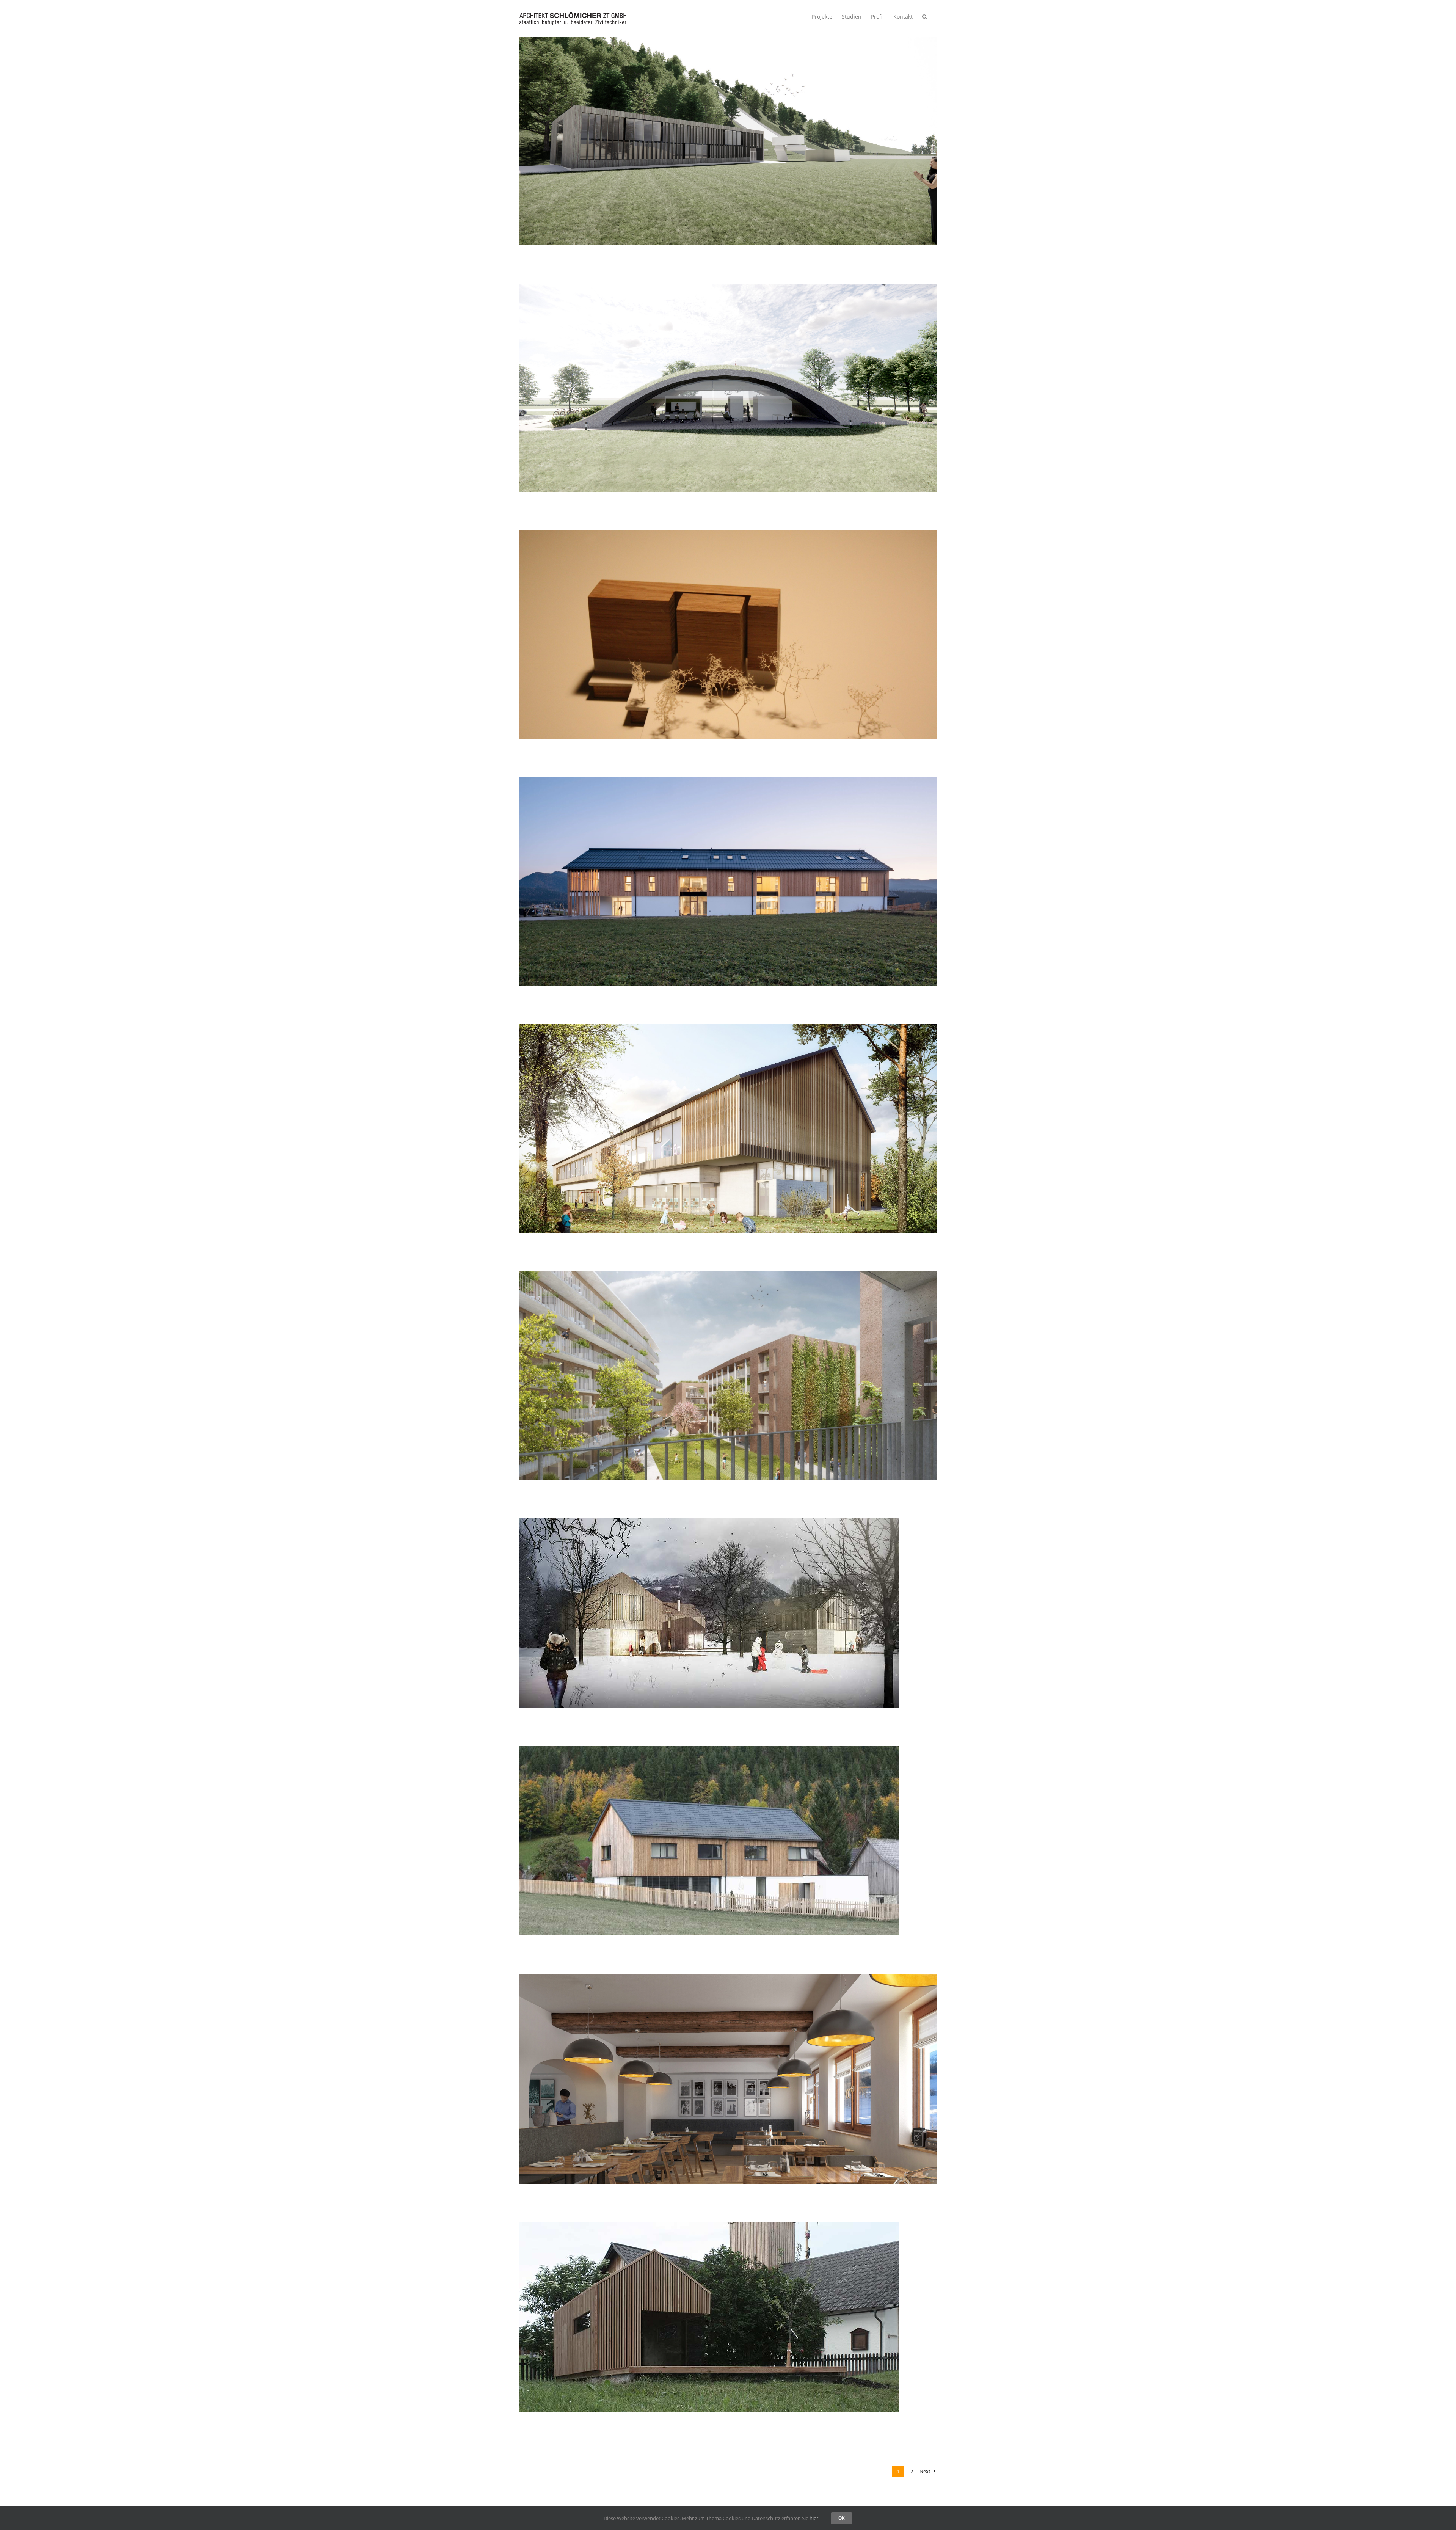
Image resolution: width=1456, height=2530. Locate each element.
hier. (814, 2518)
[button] (925, 16)
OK (842, 2518)
